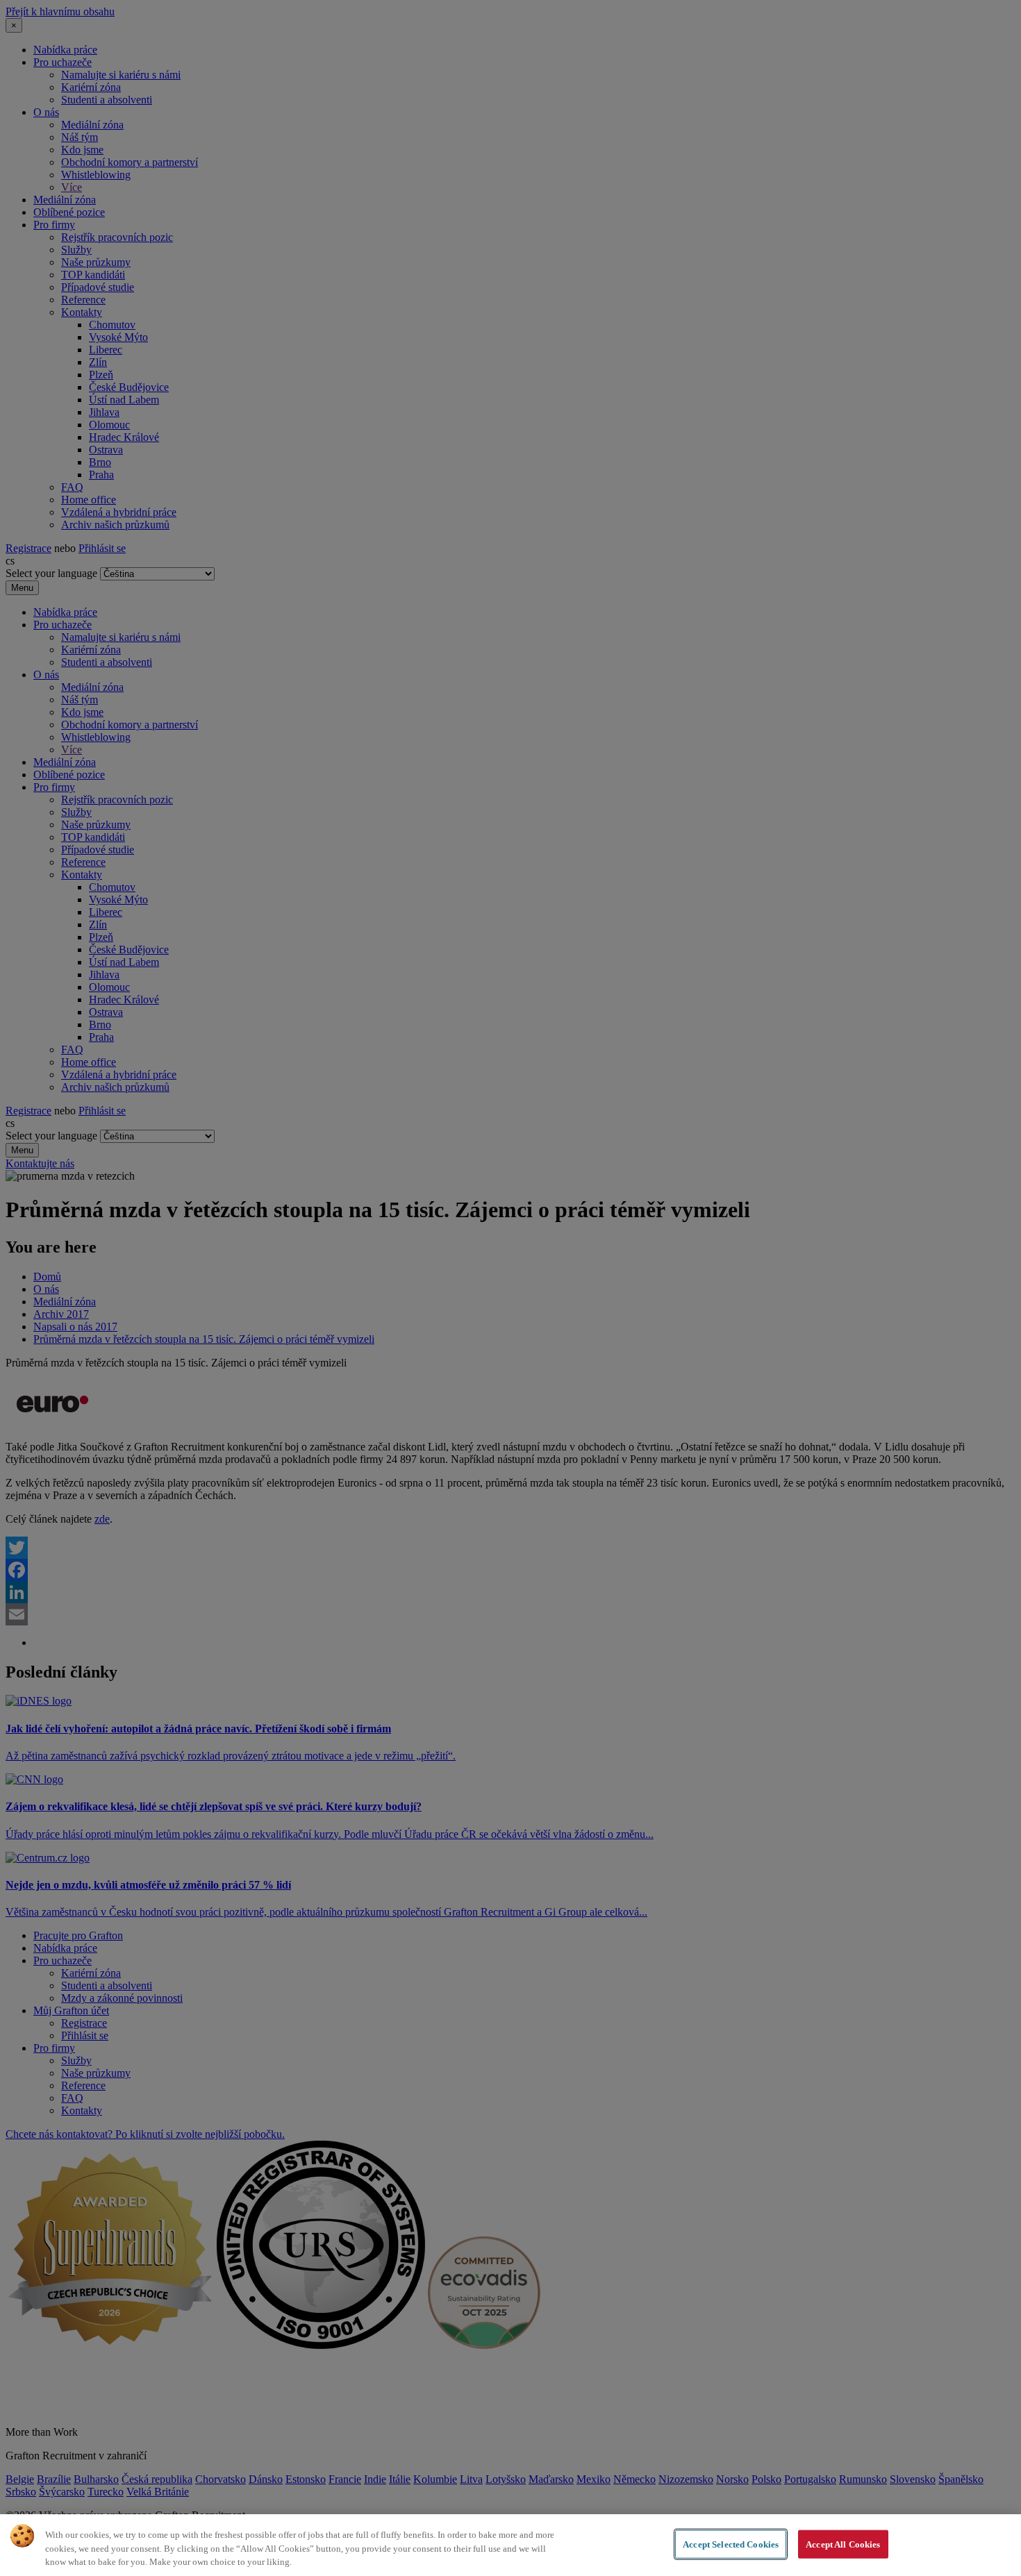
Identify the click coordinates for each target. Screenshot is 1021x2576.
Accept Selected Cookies (731, 2544)
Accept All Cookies (843, 2544)
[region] (510, 2545)
